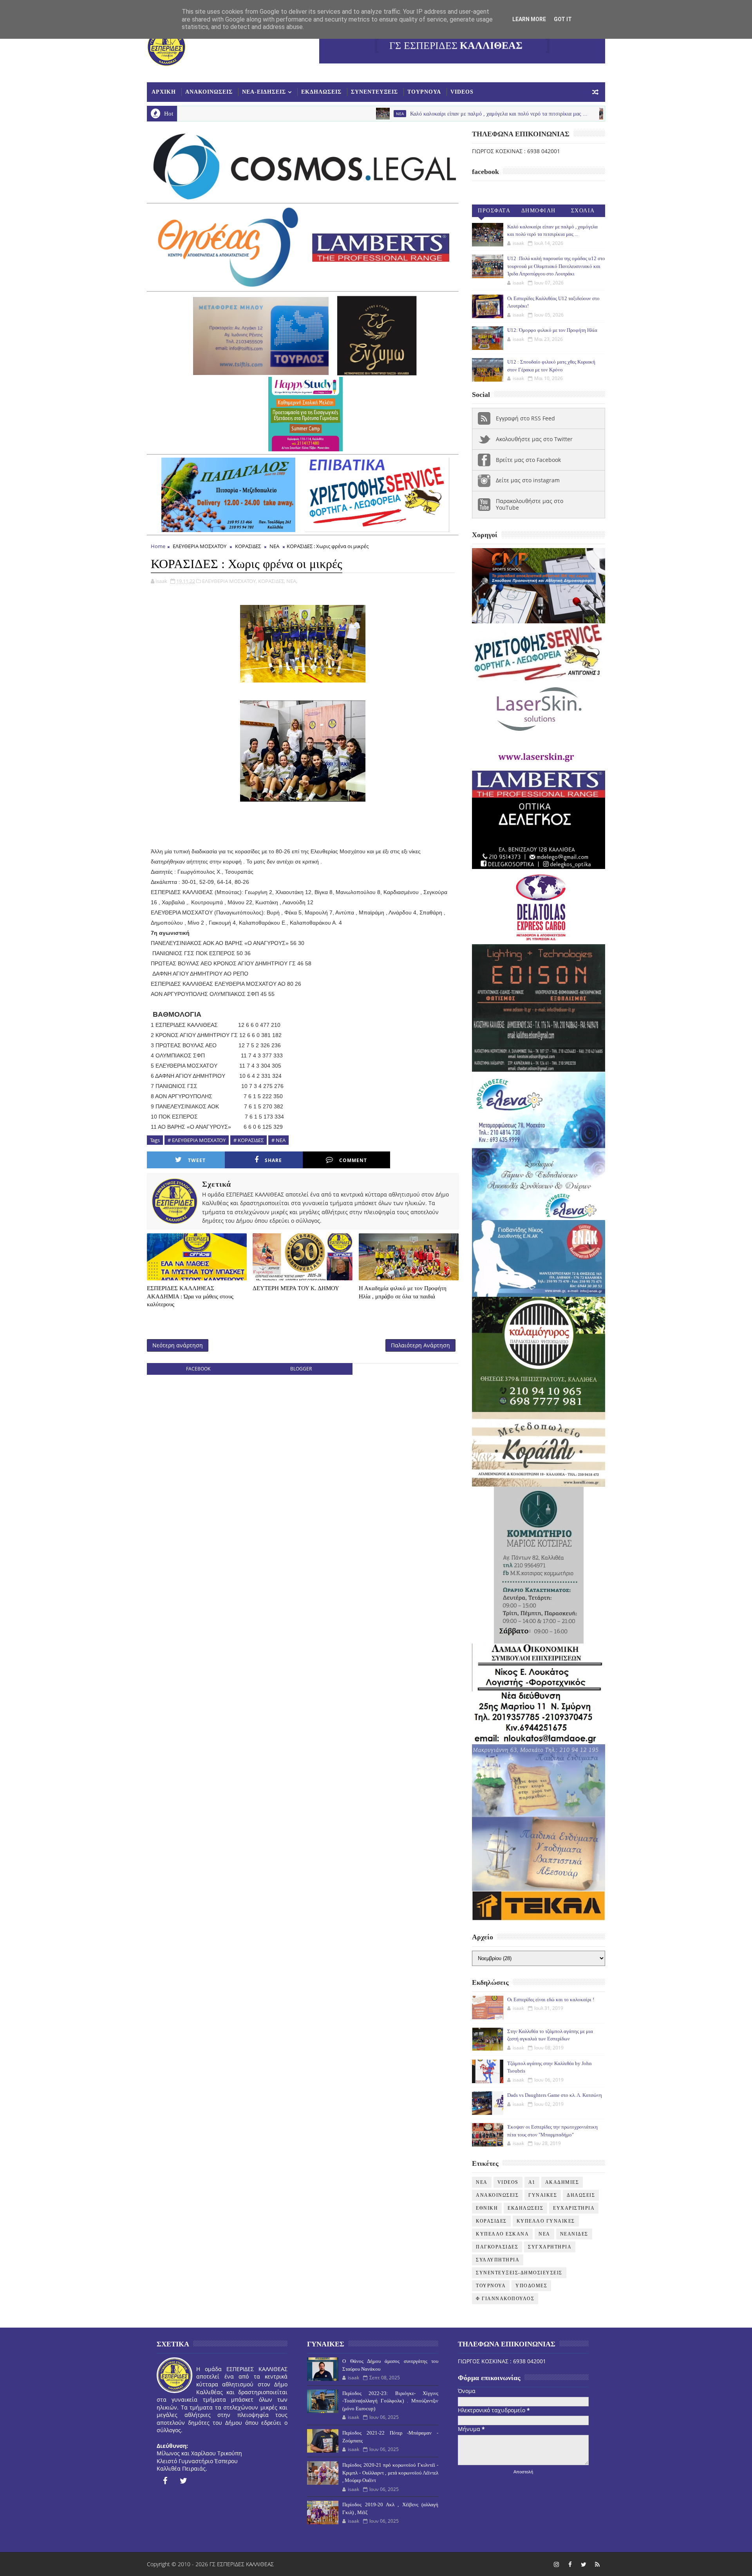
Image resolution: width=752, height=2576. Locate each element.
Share (273, 1160)
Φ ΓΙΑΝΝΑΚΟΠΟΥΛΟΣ (505, 2299)
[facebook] (165, 2481)
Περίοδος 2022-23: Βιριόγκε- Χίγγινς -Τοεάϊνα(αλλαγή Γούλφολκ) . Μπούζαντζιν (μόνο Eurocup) (390, 2401)
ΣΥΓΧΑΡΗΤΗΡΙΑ (550, 2247)
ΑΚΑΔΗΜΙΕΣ (562, 2182)
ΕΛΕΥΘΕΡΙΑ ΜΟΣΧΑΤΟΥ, (230, 581)
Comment (353, 1160)
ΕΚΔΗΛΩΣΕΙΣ (321, 92)
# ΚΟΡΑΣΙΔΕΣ (249, 1140)
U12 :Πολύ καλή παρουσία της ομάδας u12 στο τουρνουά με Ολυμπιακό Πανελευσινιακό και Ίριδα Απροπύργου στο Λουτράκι (556, 266)
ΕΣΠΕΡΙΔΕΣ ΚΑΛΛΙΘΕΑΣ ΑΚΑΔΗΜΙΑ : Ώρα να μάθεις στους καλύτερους (190, 1296)
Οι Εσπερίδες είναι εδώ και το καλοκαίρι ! (551, 1999)
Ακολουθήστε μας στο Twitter (534, 439)
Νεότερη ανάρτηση (178, 1345)
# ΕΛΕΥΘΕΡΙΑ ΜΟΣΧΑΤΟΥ (197, 1140)
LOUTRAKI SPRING (511, 114)
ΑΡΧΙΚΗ (164, 92)
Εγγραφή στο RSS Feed (525, 418)
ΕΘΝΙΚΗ (487, 2208)
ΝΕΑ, (292, 581)
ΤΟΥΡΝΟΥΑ (424, 92)
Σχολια (583, 211)
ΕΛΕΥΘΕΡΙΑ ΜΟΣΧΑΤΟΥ (200, 546)
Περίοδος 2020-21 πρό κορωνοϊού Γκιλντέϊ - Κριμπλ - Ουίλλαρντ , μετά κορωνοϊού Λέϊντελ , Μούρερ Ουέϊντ (390, 2473)
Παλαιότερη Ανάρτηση (420, 1345)
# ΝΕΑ (278, 1140)
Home (158, 546)
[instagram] (556, 2564)
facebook (198, 1369)
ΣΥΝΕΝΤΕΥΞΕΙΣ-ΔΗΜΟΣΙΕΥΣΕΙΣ (519, 2273)
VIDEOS (462, 92)
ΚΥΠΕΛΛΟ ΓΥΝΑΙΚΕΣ (546, 2221)
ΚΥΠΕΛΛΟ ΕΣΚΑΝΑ (502, 2234)
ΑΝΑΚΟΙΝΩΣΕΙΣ (209, 92)
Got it (563, 19)
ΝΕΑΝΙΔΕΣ (574, 2234)
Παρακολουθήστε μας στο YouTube (530, 504)
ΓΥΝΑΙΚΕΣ (543, 2195)
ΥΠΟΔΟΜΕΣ (531, 2286)
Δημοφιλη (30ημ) (539, 212)
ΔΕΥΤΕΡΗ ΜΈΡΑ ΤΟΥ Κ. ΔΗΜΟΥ (296, 1288)
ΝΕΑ (274, 546)
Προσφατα (494, 211)
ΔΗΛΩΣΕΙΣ (581, 2195)
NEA (275, 114)
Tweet (197, 1160)
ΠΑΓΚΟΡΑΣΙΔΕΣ (497, 2247)
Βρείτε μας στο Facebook (528, 460)
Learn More (529, 19)
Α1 (532, 2182)
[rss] (597, 2564)
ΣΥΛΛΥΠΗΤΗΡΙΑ (498, 2260)
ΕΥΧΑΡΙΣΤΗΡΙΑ (574, 2208)
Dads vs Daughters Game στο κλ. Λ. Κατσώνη (555, 2095)
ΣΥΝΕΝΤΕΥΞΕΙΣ (374, 92)
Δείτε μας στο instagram (528, 480)
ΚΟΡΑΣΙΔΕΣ (248, 546)
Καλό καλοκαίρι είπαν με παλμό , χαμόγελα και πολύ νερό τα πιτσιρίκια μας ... (374, 114)
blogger (301, 1369)
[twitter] (184, 2481)
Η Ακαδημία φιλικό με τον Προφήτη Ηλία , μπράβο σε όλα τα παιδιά (403, 1292)
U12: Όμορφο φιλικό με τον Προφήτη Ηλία (552, 330)
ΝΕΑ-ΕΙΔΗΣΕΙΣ (264, 92)
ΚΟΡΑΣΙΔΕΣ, (272, 581)
